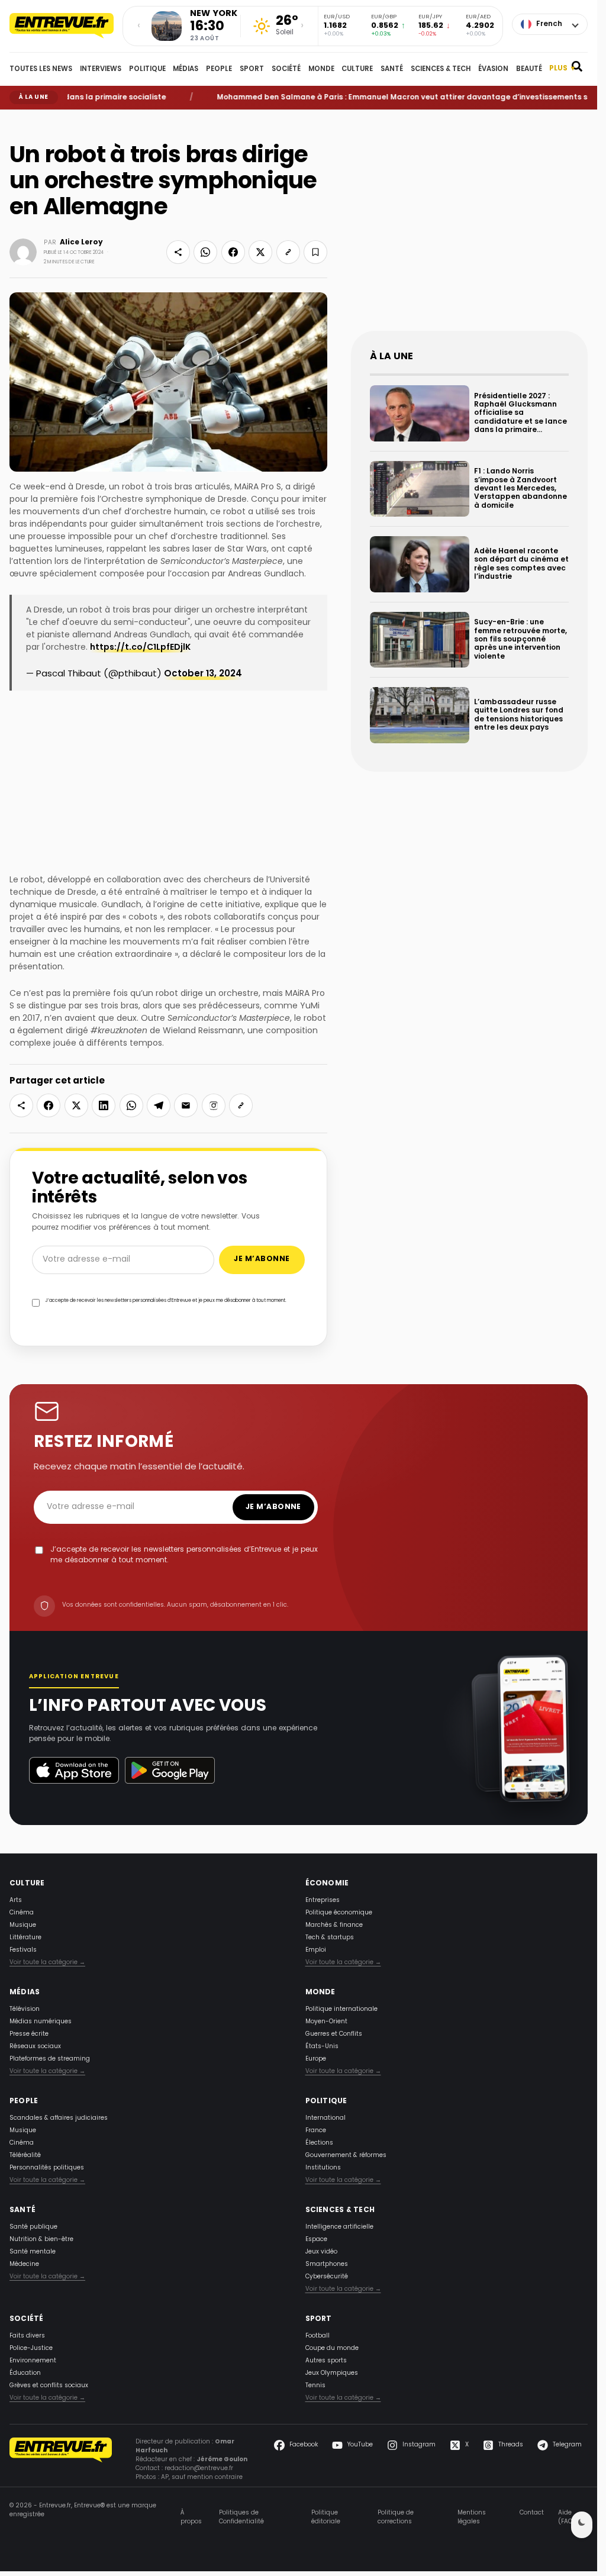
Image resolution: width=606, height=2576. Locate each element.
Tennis (315, 2386)
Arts (16, 1900)
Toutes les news (41, 69)
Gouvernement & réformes (346, 2156)
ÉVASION (493, 69)
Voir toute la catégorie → (47, 1963)
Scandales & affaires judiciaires (59, 2118)
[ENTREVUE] (61, 2460)
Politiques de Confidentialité (241, 2517)
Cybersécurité (327, 2277)
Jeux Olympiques (332, 2373)
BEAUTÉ (529, 69)
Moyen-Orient (326, 2022)
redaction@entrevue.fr (199, 2469)
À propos (191, 2517)
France (316, 2131)
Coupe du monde (332, 2348)
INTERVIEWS (101, 69)
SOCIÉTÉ (286, 69)
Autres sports (326, 2361)
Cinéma (22, 1913)
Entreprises (323, 1900)
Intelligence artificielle (339, 2227)
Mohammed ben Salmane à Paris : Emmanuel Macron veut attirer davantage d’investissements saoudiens (381, 98)
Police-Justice (31, 2348)
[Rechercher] (577, 69)
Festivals (23, 1950)
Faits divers (27, 2336)
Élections (319, 2143)
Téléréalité (25, 2156)
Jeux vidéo (321, 2252)
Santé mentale (33, 2252)
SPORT (252, 69)
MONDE (321, 69)
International (325, 2118)
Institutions (323, 2168)
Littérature (25, 1938)
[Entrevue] (62, 26)
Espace (316, 2240)
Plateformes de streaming (50, 2059)
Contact (532, 2513)
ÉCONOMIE (327, 1884)
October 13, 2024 (203, 674)
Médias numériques (41, 2022)
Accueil (18, 118)
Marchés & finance (334, 1925)
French (549, 24)
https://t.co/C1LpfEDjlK (140, 648)
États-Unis (322, 2047)
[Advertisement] (469, 230)
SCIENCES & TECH (441, 69)
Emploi (316, 1950)
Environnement (33, 2361)
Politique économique (339, 1913)
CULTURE (357, 69)
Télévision (25, 2009)
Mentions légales (472, 2517)
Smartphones (327, 2264)
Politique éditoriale (326, 2517)
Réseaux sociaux (35, 2047)
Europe (316, 2059)
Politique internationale (341, 2009)
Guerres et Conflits (334, 2034)
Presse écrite (29, 2034)
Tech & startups (330, 1938)
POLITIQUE (147, 69)
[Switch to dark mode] (582, 2525)
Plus (562, 69)
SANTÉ (392, 69)
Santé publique (33, 2227)
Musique (23, 1925)
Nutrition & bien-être (41, 2240)
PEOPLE (219, 69)
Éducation (25, 2373)
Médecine (24, 2264)
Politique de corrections (396, 2517)
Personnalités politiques (47, 2168)
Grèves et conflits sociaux (49, 2386)
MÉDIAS (186, 69)
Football (317, 2336)
